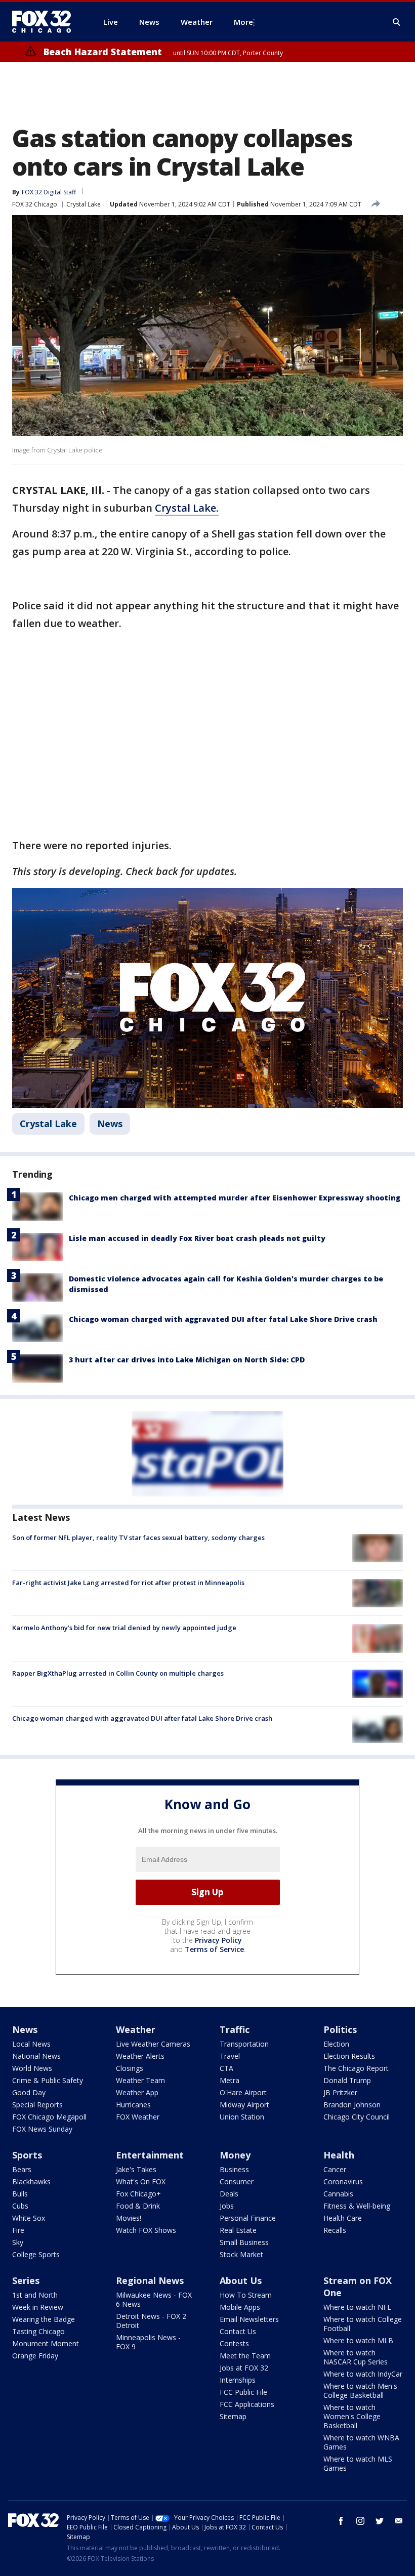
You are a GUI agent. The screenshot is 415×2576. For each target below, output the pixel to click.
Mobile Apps (240, 2307)
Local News (31, 2044)
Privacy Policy (218, 1940)
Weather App (137, 2092)
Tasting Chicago (38, 2331)
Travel (230, 2056)
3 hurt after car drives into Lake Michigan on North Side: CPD (187, 1360)
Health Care (343, 2218)
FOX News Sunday (42, 2129)
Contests (234, 2343)
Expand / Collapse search (397, 22)
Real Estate (238, 2230)
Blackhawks (31, 2182)
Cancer (335, 2169)
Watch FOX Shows (146, 2230)
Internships (238, 2380)
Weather (136, 2029)
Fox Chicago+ (138, 2194)
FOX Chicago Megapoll (49, 2117)
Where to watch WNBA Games (361, 2442)
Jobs (227, 2206)
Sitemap (233, 2416)
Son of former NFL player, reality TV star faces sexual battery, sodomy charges (138, 1538)
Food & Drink (138, 2206)
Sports (27, 2155)
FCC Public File (243, 2392)
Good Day (29, 2092)
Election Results (349, 2056)
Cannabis (338, 2194)
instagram (360, 2521)
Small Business (244, 2242)
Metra (230, 2080)
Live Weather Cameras (153, 2044)
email (399, 2521)
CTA (226, 2068)
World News (32, 2068)
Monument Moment (46, 2343)
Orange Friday (35, 2356)
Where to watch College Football (363, 2324)
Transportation (244, 2044)
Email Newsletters (249, 2319)
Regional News (150, 2280)
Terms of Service (214, 1949)
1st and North (35, 2295)
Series (26, 2280)
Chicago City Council (357, 2117)
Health (339, 2155)
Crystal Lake (84, 204)
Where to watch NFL (357, 2307)
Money (235, 2155)
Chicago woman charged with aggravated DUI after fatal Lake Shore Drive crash (223, 1319)
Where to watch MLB (358, 2340)
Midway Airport (244, 2105)
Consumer (237, 2182)
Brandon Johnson (352, 2105)
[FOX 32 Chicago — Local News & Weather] (46, 22)
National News (36, 2056)
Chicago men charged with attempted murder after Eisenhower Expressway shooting (235, 1198)
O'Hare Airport (243, 2092)
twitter (380, 2521)
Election (336, 2044)
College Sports (36, 2254)
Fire (18, 2230)
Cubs (20, 2206)
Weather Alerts (140, 2056)
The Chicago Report (356, 2068)
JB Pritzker (340, 2092)
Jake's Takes (136, 2169)
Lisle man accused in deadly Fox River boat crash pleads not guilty (197, 1238)
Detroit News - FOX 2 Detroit (151, 2321)
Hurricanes (133, 2105)
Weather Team (140, 2080)
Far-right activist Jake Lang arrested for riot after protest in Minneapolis (128, 1583)
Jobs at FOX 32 (244, 2368)
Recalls (335, 2230)
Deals (229, 2194)
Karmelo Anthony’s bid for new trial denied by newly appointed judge (124, 1628)
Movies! (129, 2218)
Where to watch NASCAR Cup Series (356, 2357)
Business (234, 2169)
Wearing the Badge (44, 2319)
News (110, 1124)
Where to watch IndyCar (363, 2374)
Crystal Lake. (187, 508)
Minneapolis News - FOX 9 (148, 2342)
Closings (130, 2068)
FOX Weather (138, 2117)
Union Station (242, 2117)
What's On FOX (141, 2182)
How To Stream (246, 2295)
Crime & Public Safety (48, 2080)
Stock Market (241, 2254)
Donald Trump (347, 2080)
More (243, 22)
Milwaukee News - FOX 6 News (154, 2299)
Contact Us (238, 2331)
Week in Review (38, 2307)
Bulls (20, 2194)
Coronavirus (343, 2182)
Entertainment (150, 2155)
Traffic (235, 2029)
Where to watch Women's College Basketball (352, 2416)
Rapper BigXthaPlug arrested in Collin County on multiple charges (118, 1673)
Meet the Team (245, 2356)
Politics (340, 2029)
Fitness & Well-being (357, 2206)
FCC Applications (247, 2404)
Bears (22, 2169)
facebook (341, 2521)
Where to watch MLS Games (358, 2463)
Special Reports (37, 2105)
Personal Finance (248, 2218)
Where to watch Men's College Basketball (360, 2391)
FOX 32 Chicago (35, 204)
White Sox (29, 2218)
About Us (241, 2280)
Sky (18, 2242)
